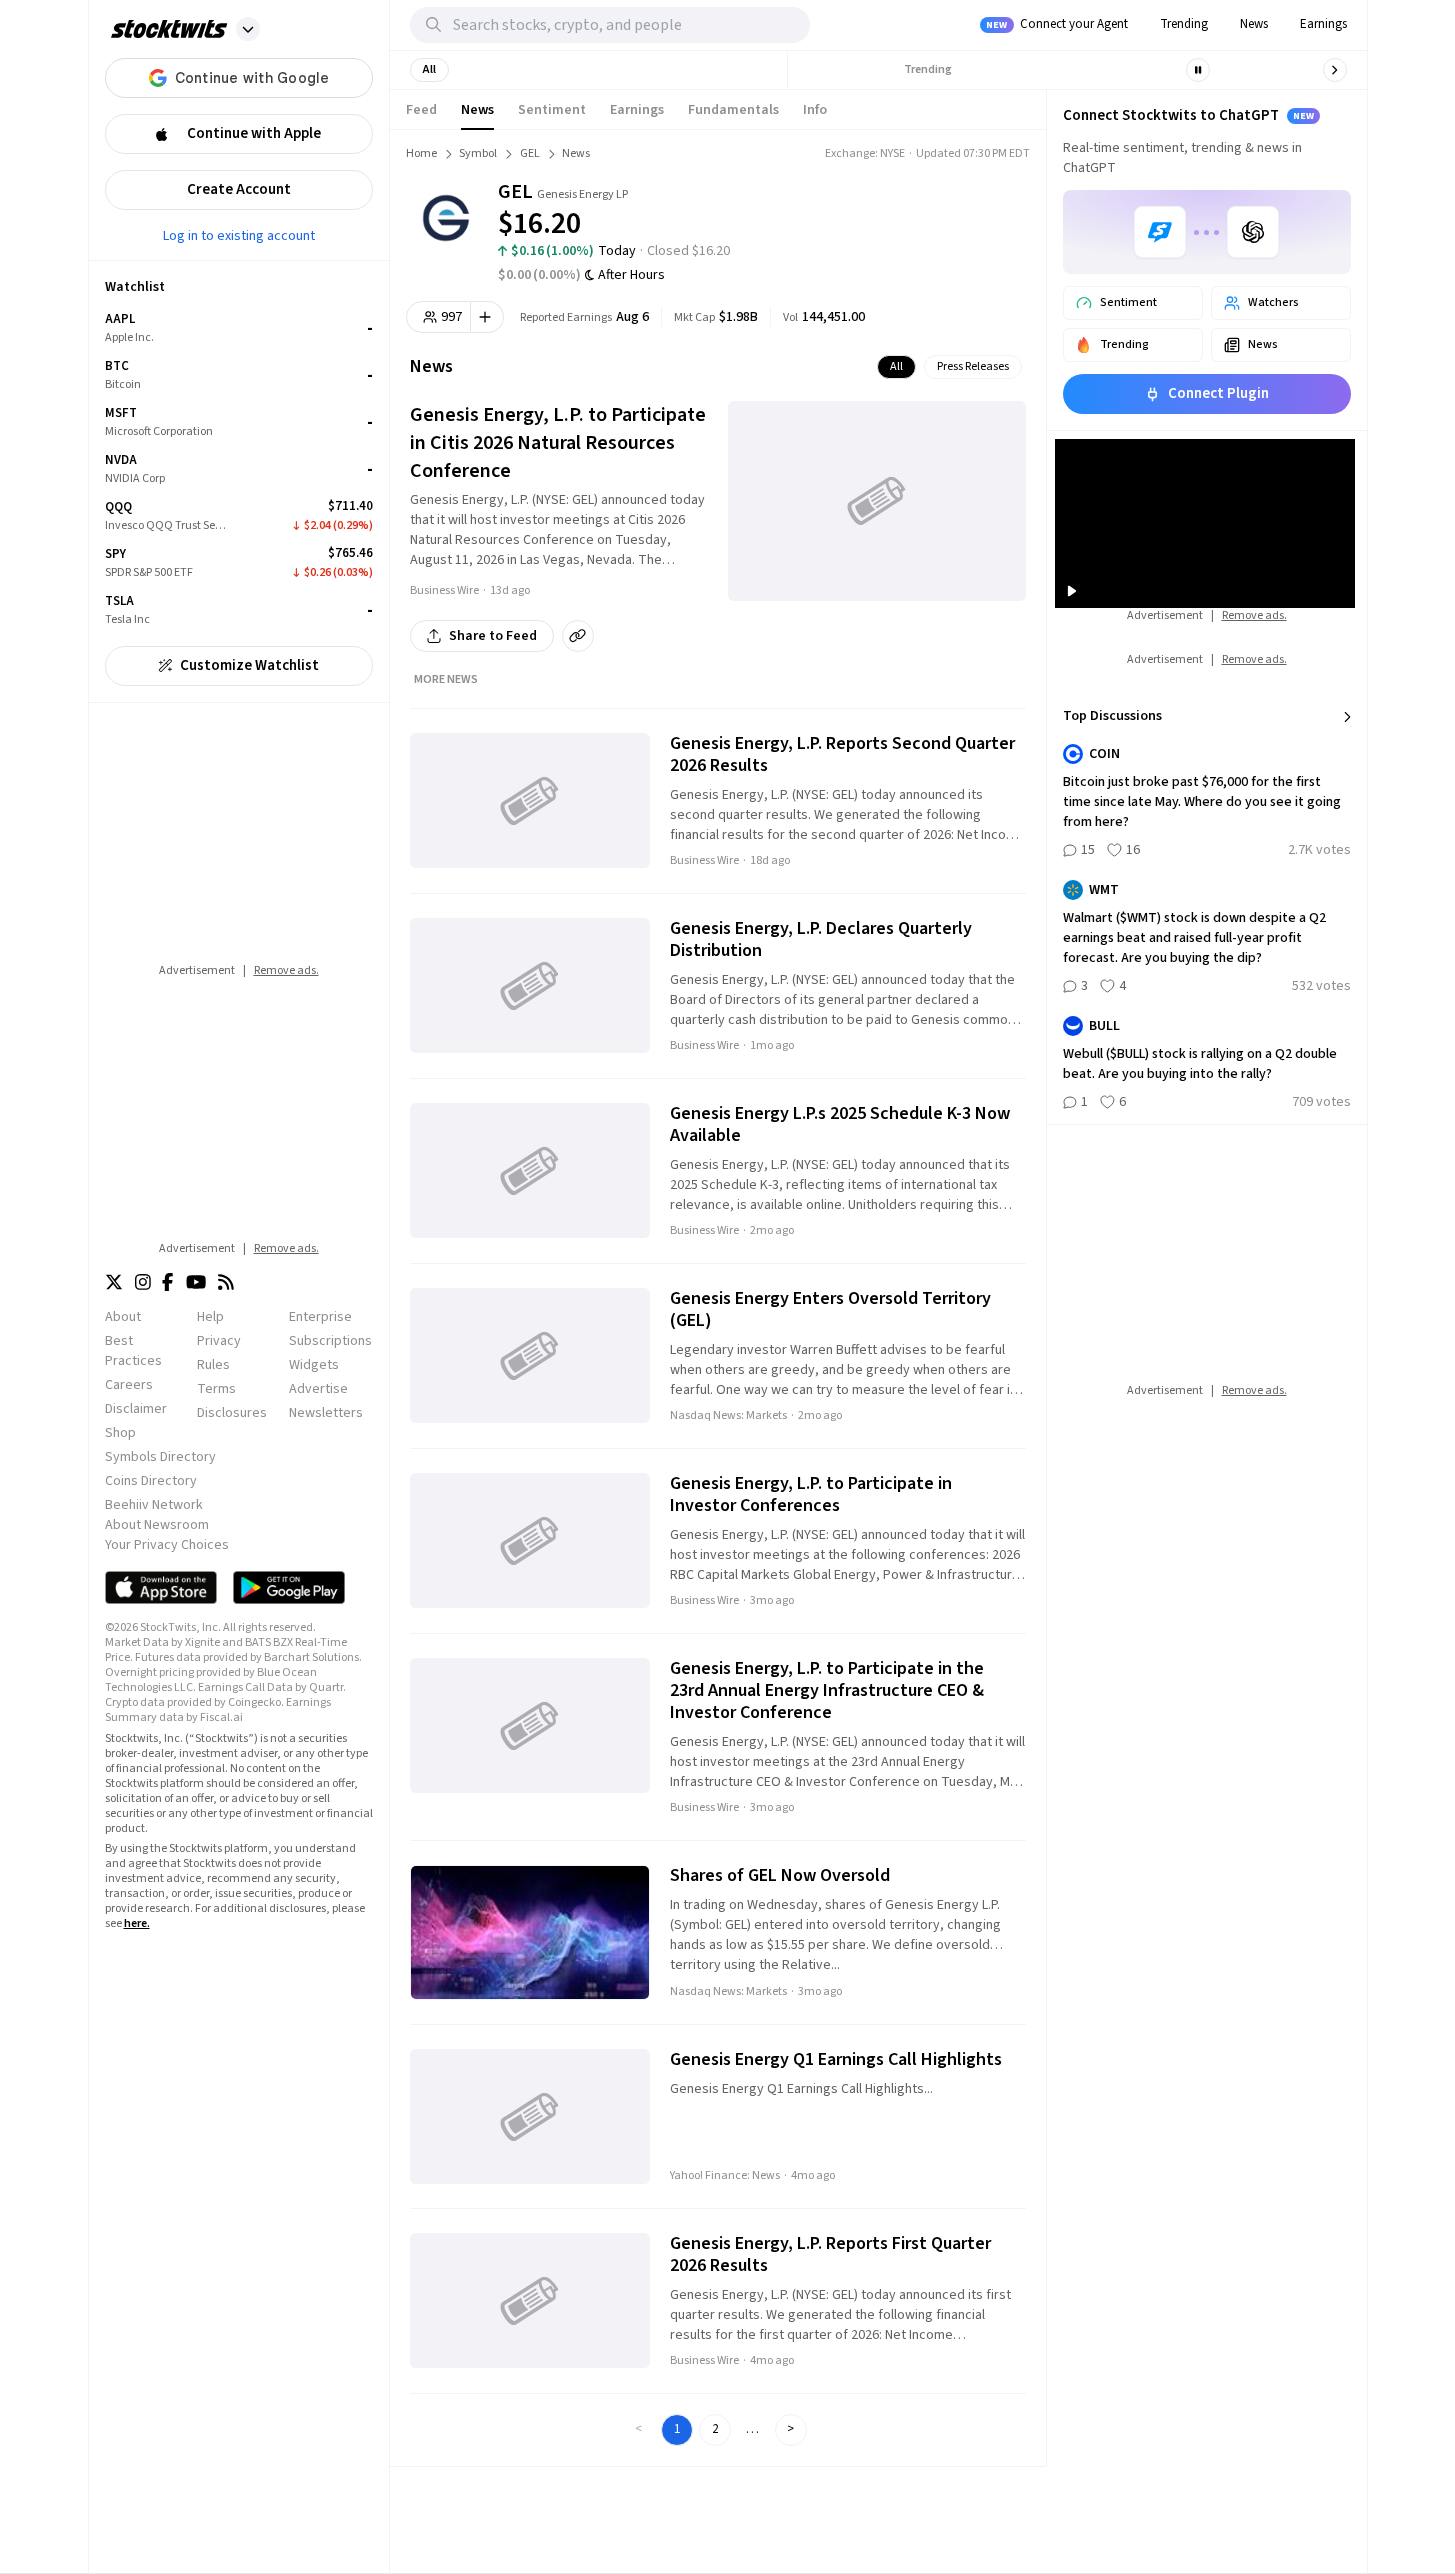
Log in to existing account (239, 235)
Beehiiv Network (154, 1505)
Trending (1184, 24)
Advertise (318, 1389)
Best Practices (133, 1351)
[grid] (239, 469)
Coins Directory (151, 1481)
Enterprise (320, 1317)
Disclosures (232, 1413)
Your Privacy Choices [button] (167, 1545)
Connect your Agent (1057, 24)
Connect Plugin (1218, 393)
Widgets (314, 1365)
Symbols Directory (160, 1457)
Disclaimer (136, 1409)
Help (210, 1317)
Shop (120, 1433)
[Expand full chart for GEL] (940, 210)
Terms (216, 1389)
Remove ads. (286, 970)
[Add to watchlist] (487, 317)
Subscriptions (330, 1341)
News (1254, 24)
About (123, 1317)
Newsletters (326, 1413)
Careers (129, 1385)
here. (137, 1923)
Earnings (1323, 24)
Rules (213, 1365)
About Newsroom (157, 1525)
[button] (248, 29)
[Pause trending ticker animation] (1198, 70)
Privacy (219, 1341)
